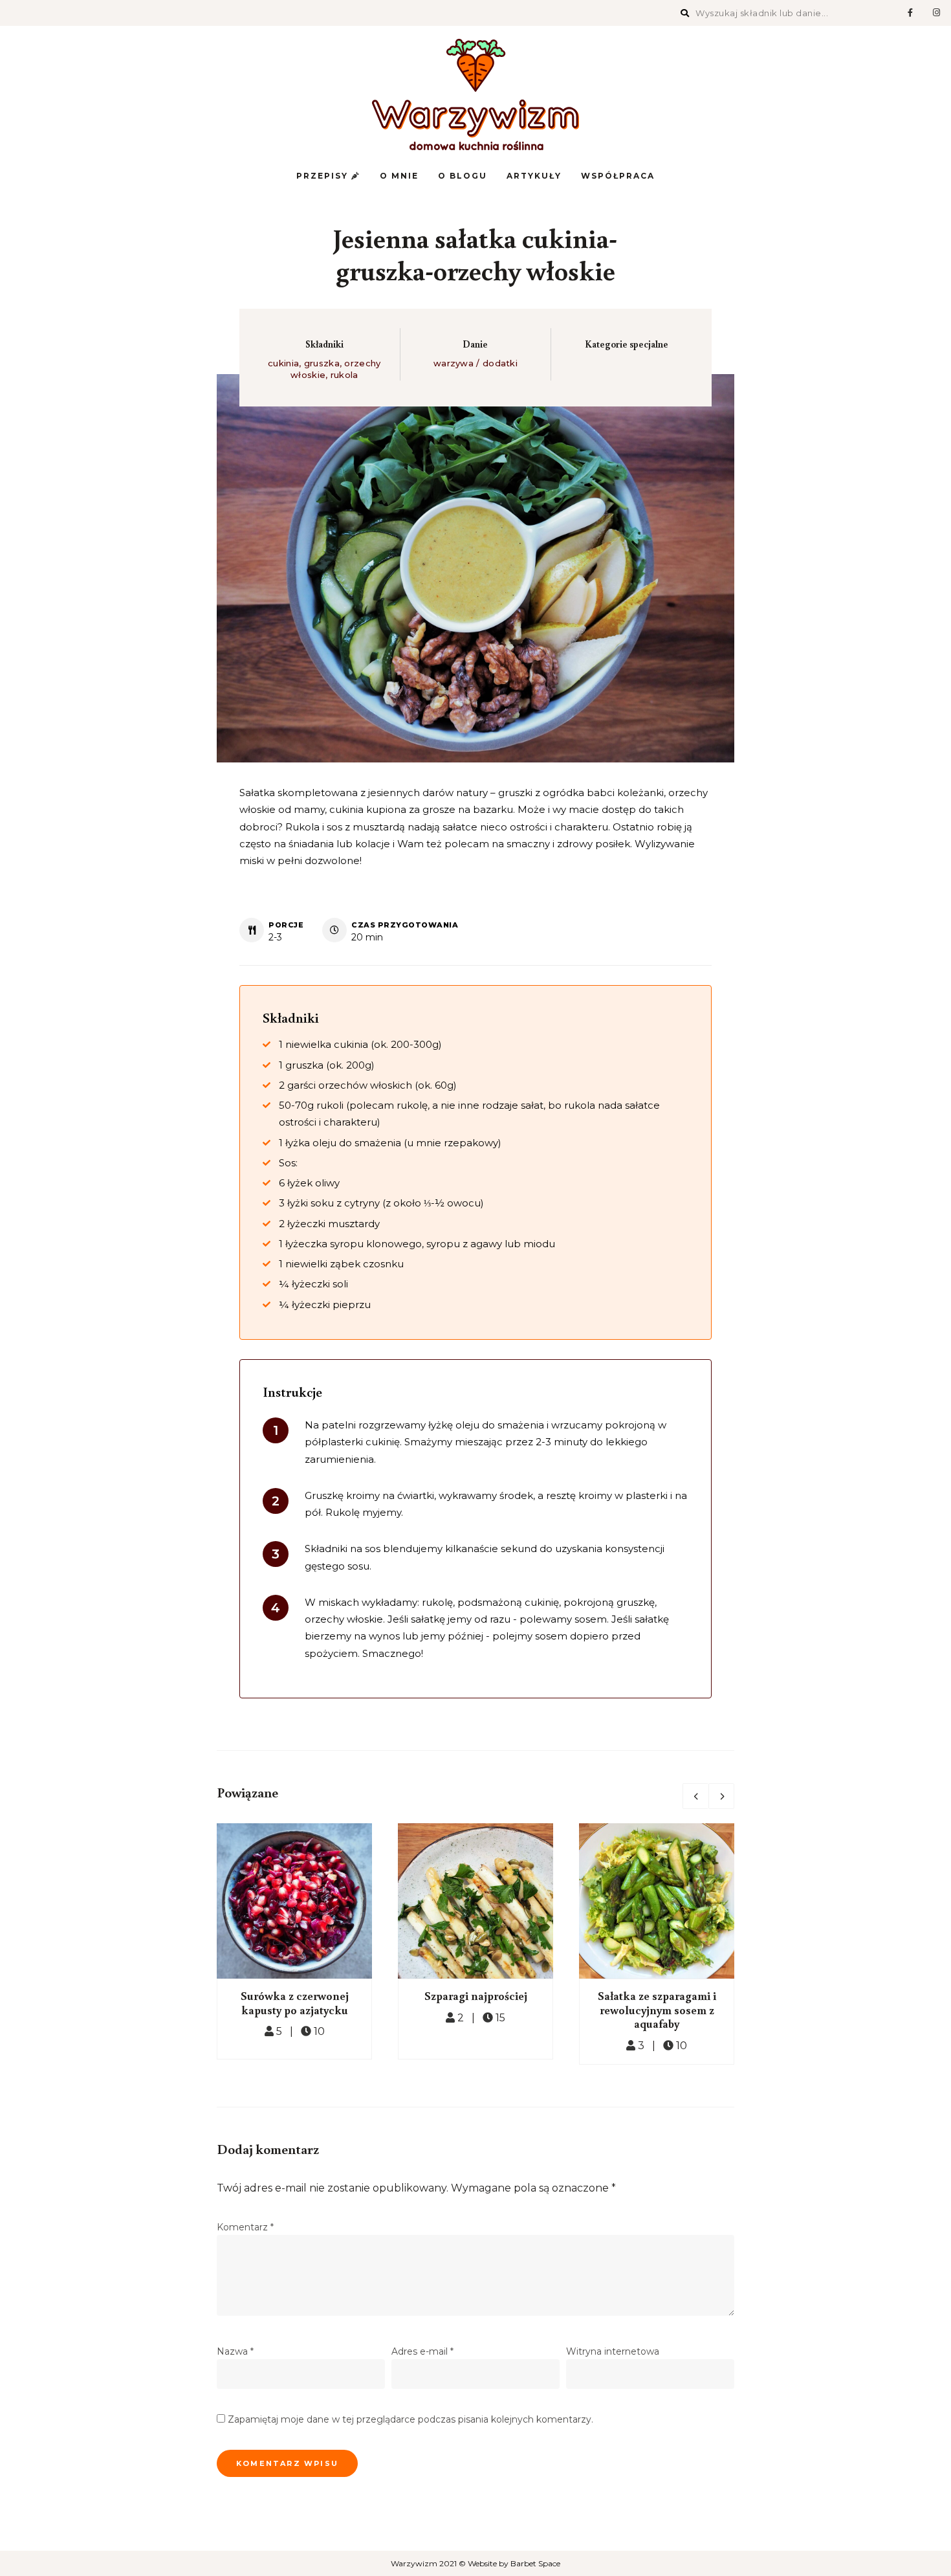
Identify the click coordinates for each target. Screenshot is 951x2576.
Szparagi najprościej (476, 1995)
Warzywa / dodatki (475, 363)
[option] (294, 1941)
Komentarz (245, 2227)
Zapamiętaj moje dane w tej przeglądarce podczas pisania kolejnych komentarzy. (410, 2419)
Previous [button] (695, 1796)
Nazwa (235, 2351)
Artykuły (534, 176)
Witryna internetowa (613, 2351)
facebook (910, 13)
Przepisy (324, 176)
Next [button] (721, 1796)
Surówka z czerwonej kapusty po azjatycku (295, 2003)
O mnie (399, 176)
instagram (936, 13)
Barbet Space (535, 2563)
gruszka (322, 363)
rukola (344, 375)
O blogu (463, 176)
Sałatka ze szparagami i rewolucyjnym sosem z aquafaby (657, 2009)
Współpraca (618, 176)
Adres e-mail (422, 2351)
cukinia (283, 363)
